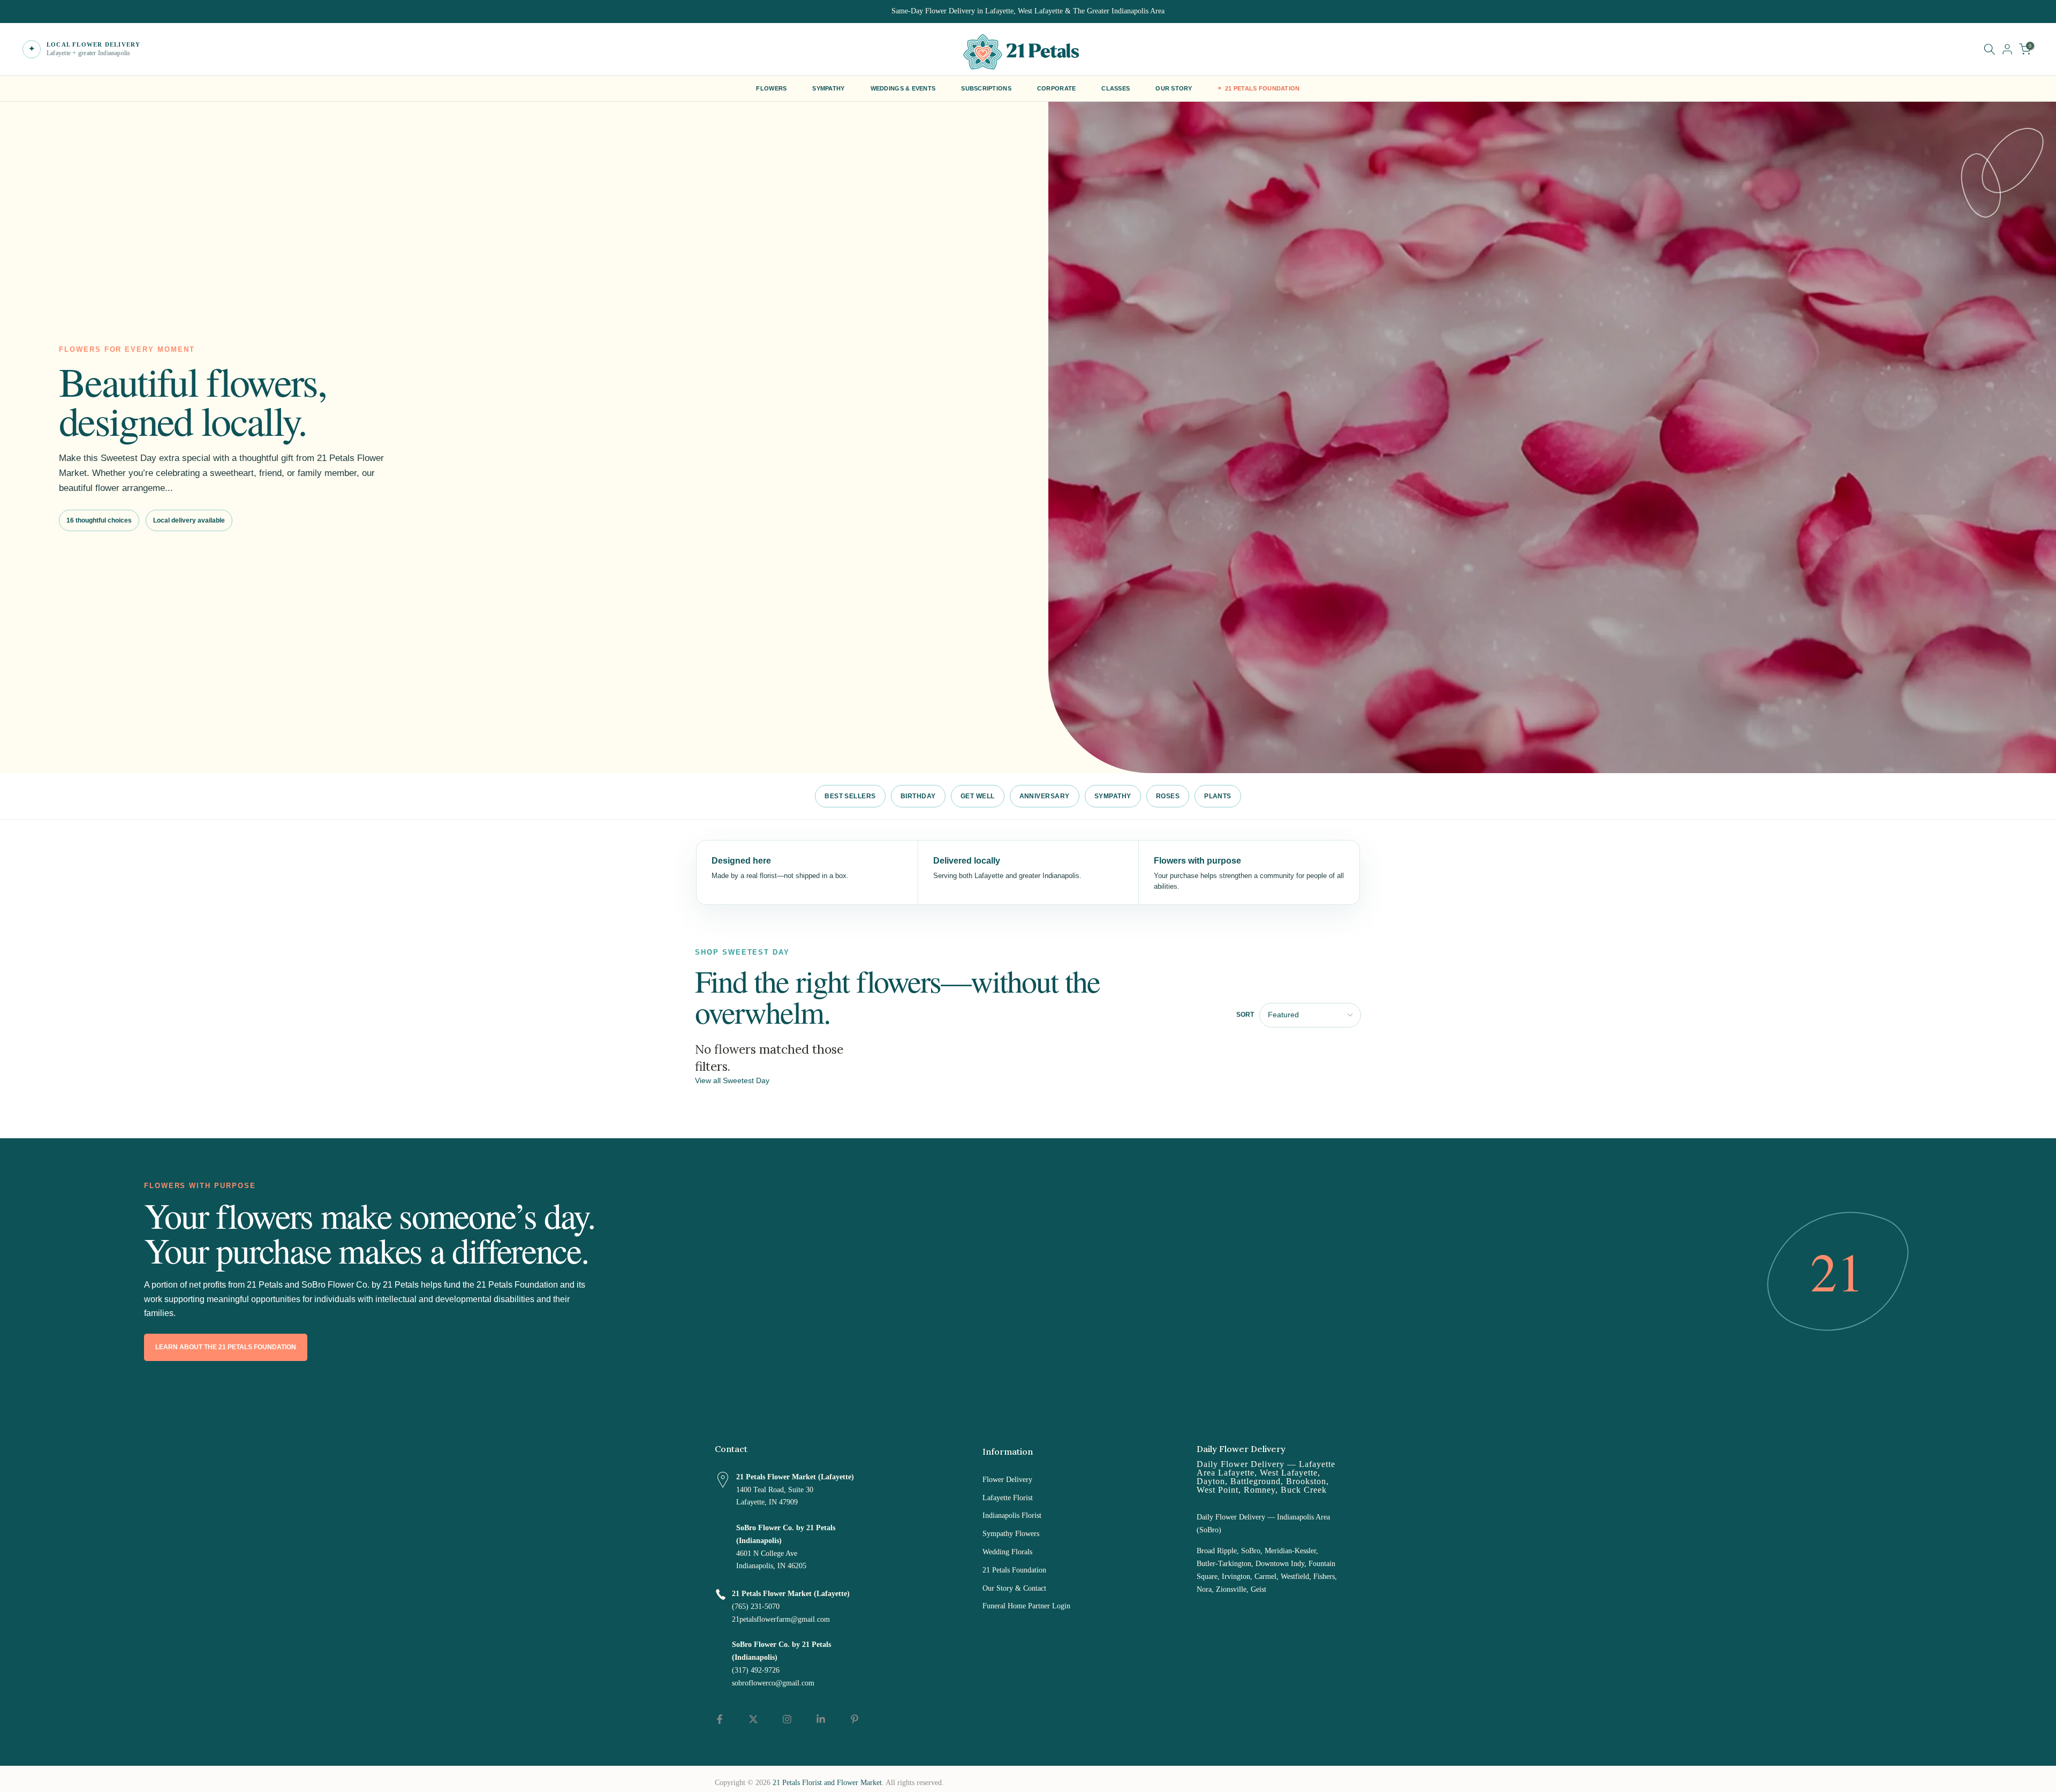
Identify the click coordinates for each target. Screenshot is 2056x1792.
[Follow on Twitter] (753, 1719)
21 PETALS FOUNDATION (1263, 88)
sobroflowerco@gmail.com (773, 1683)
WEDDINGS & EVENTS (903, 88)
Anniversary (1045, 796)
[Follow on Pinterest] (855, 1719)
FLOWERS (771, 88)
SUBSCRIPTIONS (986, 88)
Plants (1218, 796)
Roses (1168, 796)
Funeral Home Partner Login (1026, 1606)
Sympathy (1113, 796)
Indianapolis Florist (1012, 1515)
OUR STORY (1174, 88)
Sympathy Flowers (1011, 1534)
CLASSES (1116, 88)
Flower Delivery (1007, 1480)
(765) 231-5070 (756, 1606)
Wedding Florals (1007, 1552)
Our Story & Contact (1014, 1588)
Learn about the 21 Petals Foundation (226, 1347)
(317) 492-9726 (756, 1670)
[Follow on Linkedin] (821, 1719)
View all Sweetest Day (732, 1081)
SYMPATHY (828, 88)
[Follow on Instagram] (787, 1719)
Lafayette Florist (1008, 1498)
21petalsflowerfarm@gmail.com (781, 1619)
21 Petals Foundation (1014, 1570)
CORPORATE (1056, 88)
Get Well (978, 796)
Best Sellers (850, 796)
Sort (1245, 1015)
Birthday (918, 796)
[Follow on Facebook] (720, 1719)
